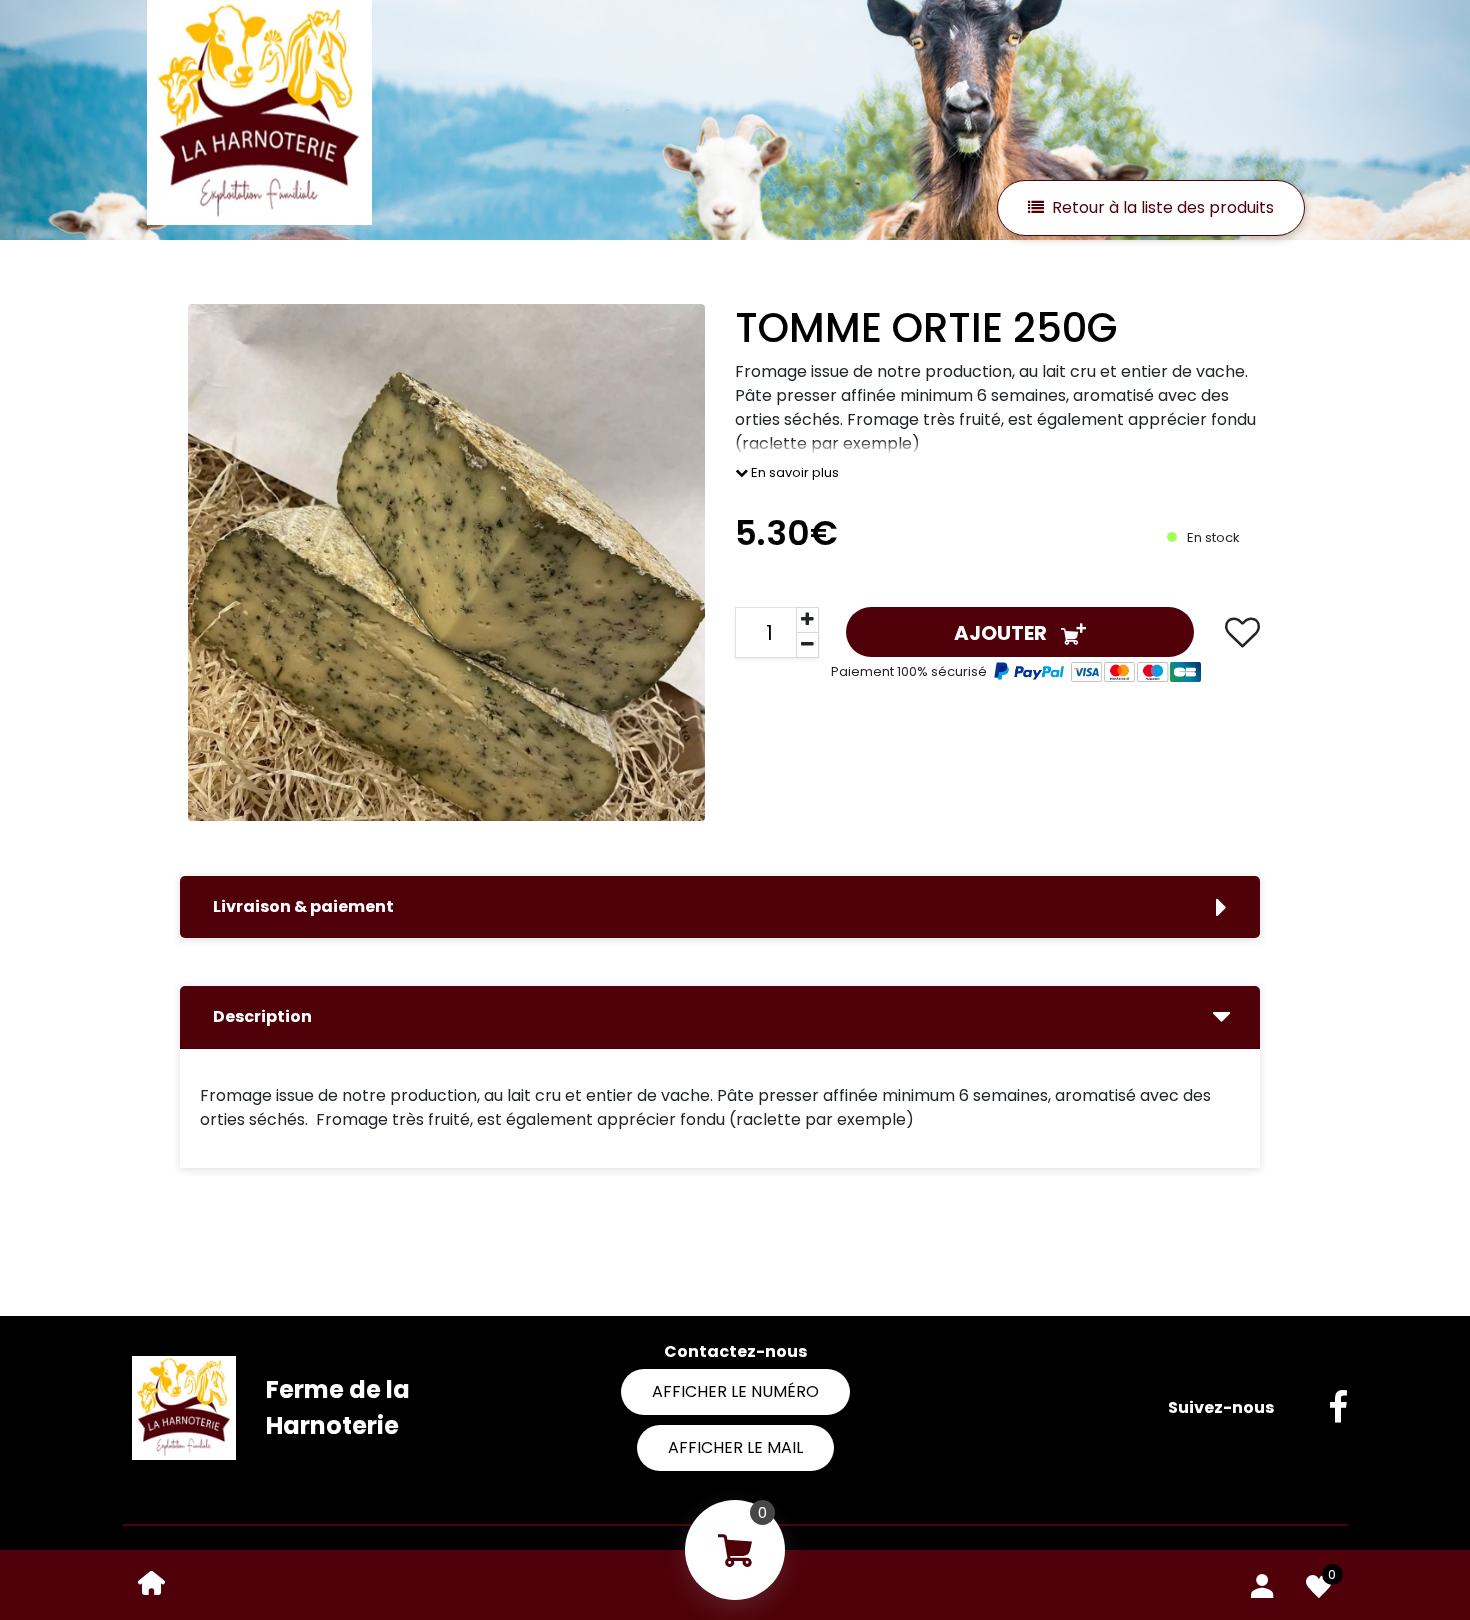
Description (262, 1016)
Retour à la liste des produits (1163, 207)
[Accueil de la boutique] (152, 1581)
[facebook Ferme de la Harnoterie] (1323, 1408)
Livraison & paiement (303, 906)
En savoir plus (793, 472)
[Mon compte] (1262, 1582)
